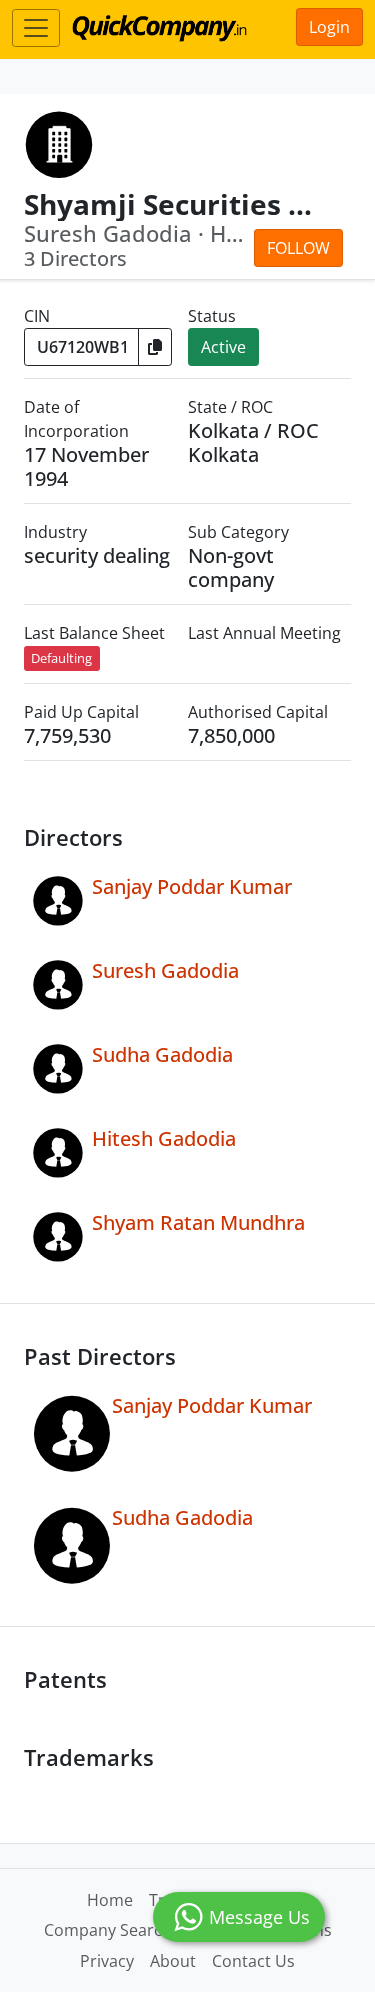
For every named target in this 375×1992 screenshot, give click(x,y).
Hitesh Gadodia (164, 1138)
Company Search (108, 1930)
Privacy (107, 1961)
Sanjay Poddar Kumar (192, 886)
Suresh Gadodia (165, 970)
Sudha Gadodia (162, 1054)
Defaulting (61, 658)
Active (223, 347)
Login (329, 27)
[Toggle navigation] (36, 28)
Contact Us (253, 1961)
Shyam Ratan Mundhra (198, 1222)
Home (110, 1900)
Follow (298, 248)
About (173, 1961)
